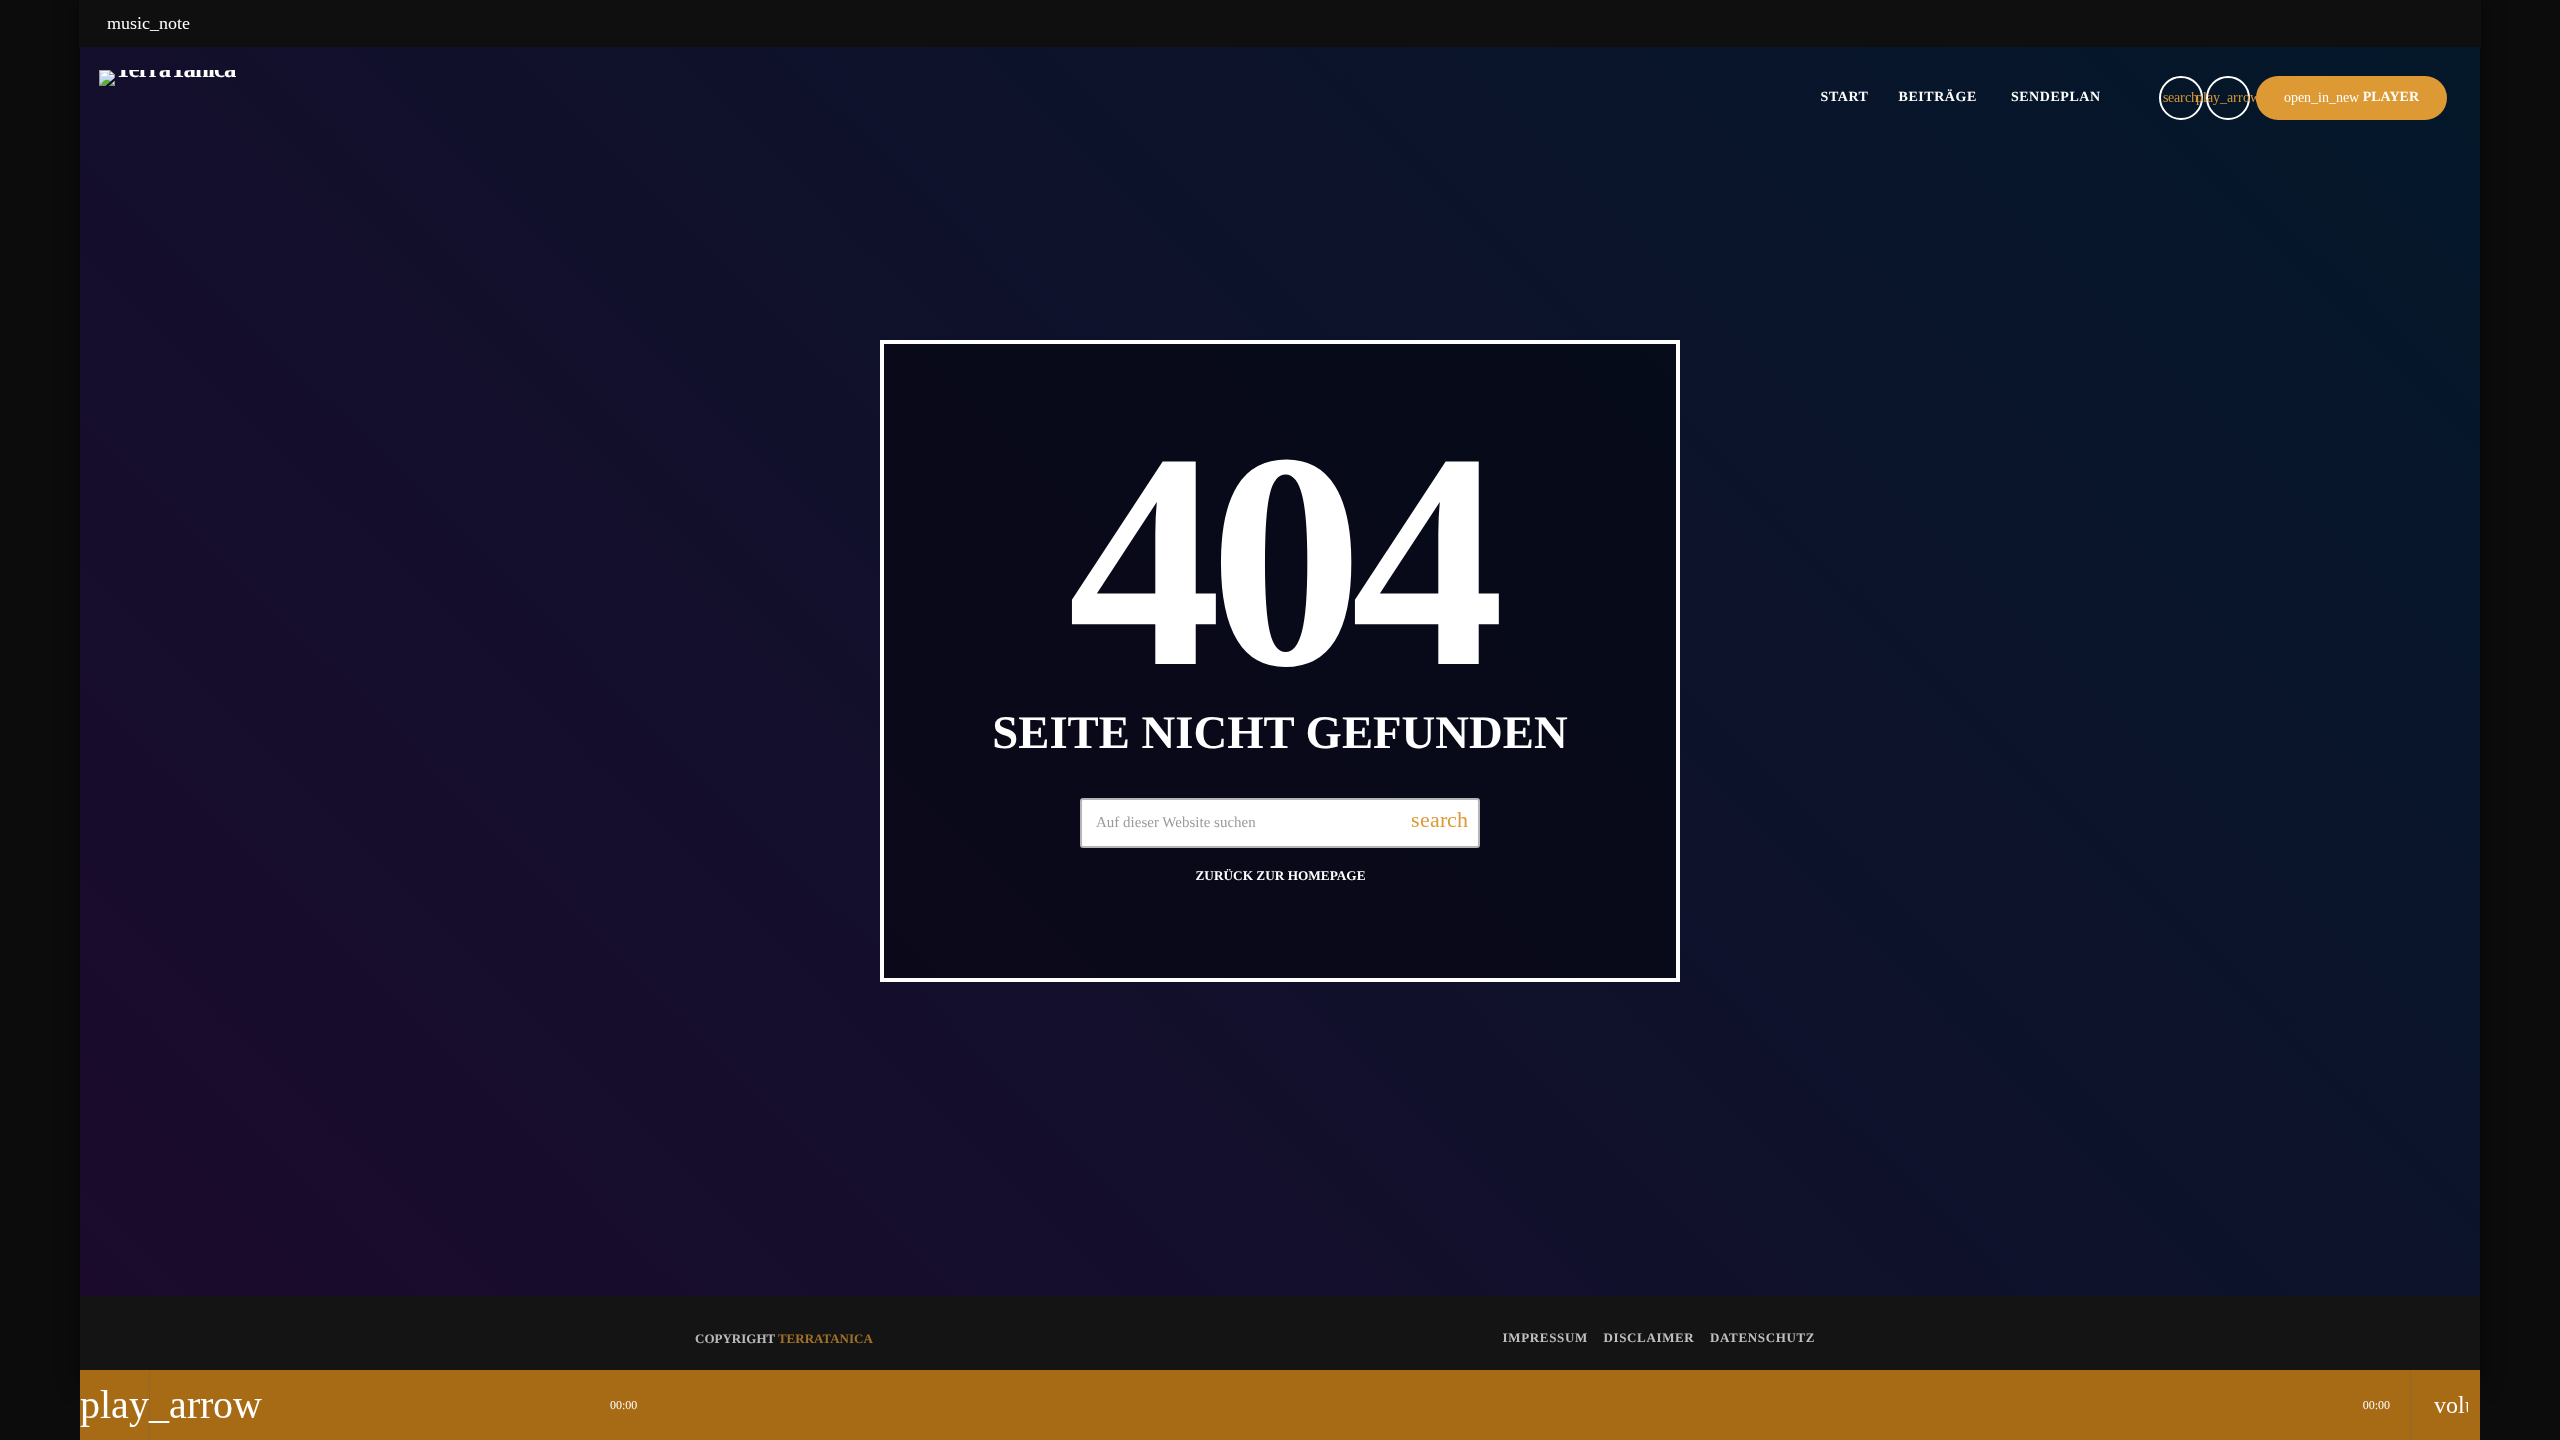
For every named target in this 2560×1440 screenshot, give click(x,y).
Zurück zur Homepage (1281, 875)
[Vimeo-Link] (167, 98)
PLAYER (2351, 97)
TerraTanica (825, 1338)
